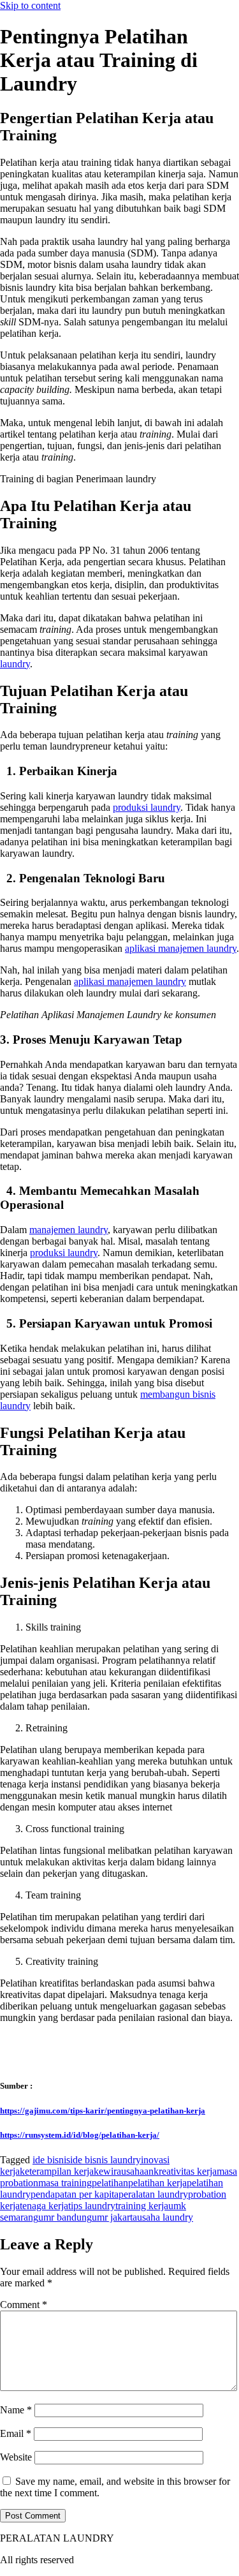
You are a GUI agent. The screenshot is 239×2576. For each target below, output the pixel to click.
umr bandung (65, 2217)
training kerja (142, 2206)
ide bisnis (51, 2160)
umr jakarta (114, 2217)
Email (16, 2433)
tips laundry (92, 2206)
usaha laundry (165, 2217)
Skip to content (30, 5)
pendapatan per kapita (75, 2194)
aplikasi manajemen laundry (181, 948)
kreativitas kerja (185, 2171)
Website (16, 2457)
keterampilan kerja (57, 2171)
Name (16, 2410)
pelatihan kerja (157, 2183)
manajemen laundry (69, 1230)
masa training (65, 2183)
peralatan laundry (153, 2194)
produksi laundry (147, 807)
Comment (24, 2305)
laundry (15, 664)
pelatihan (110, 2183)
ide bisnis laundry (105, 2160)
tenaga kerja (44, 2206)
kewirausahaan (124, 2171)
